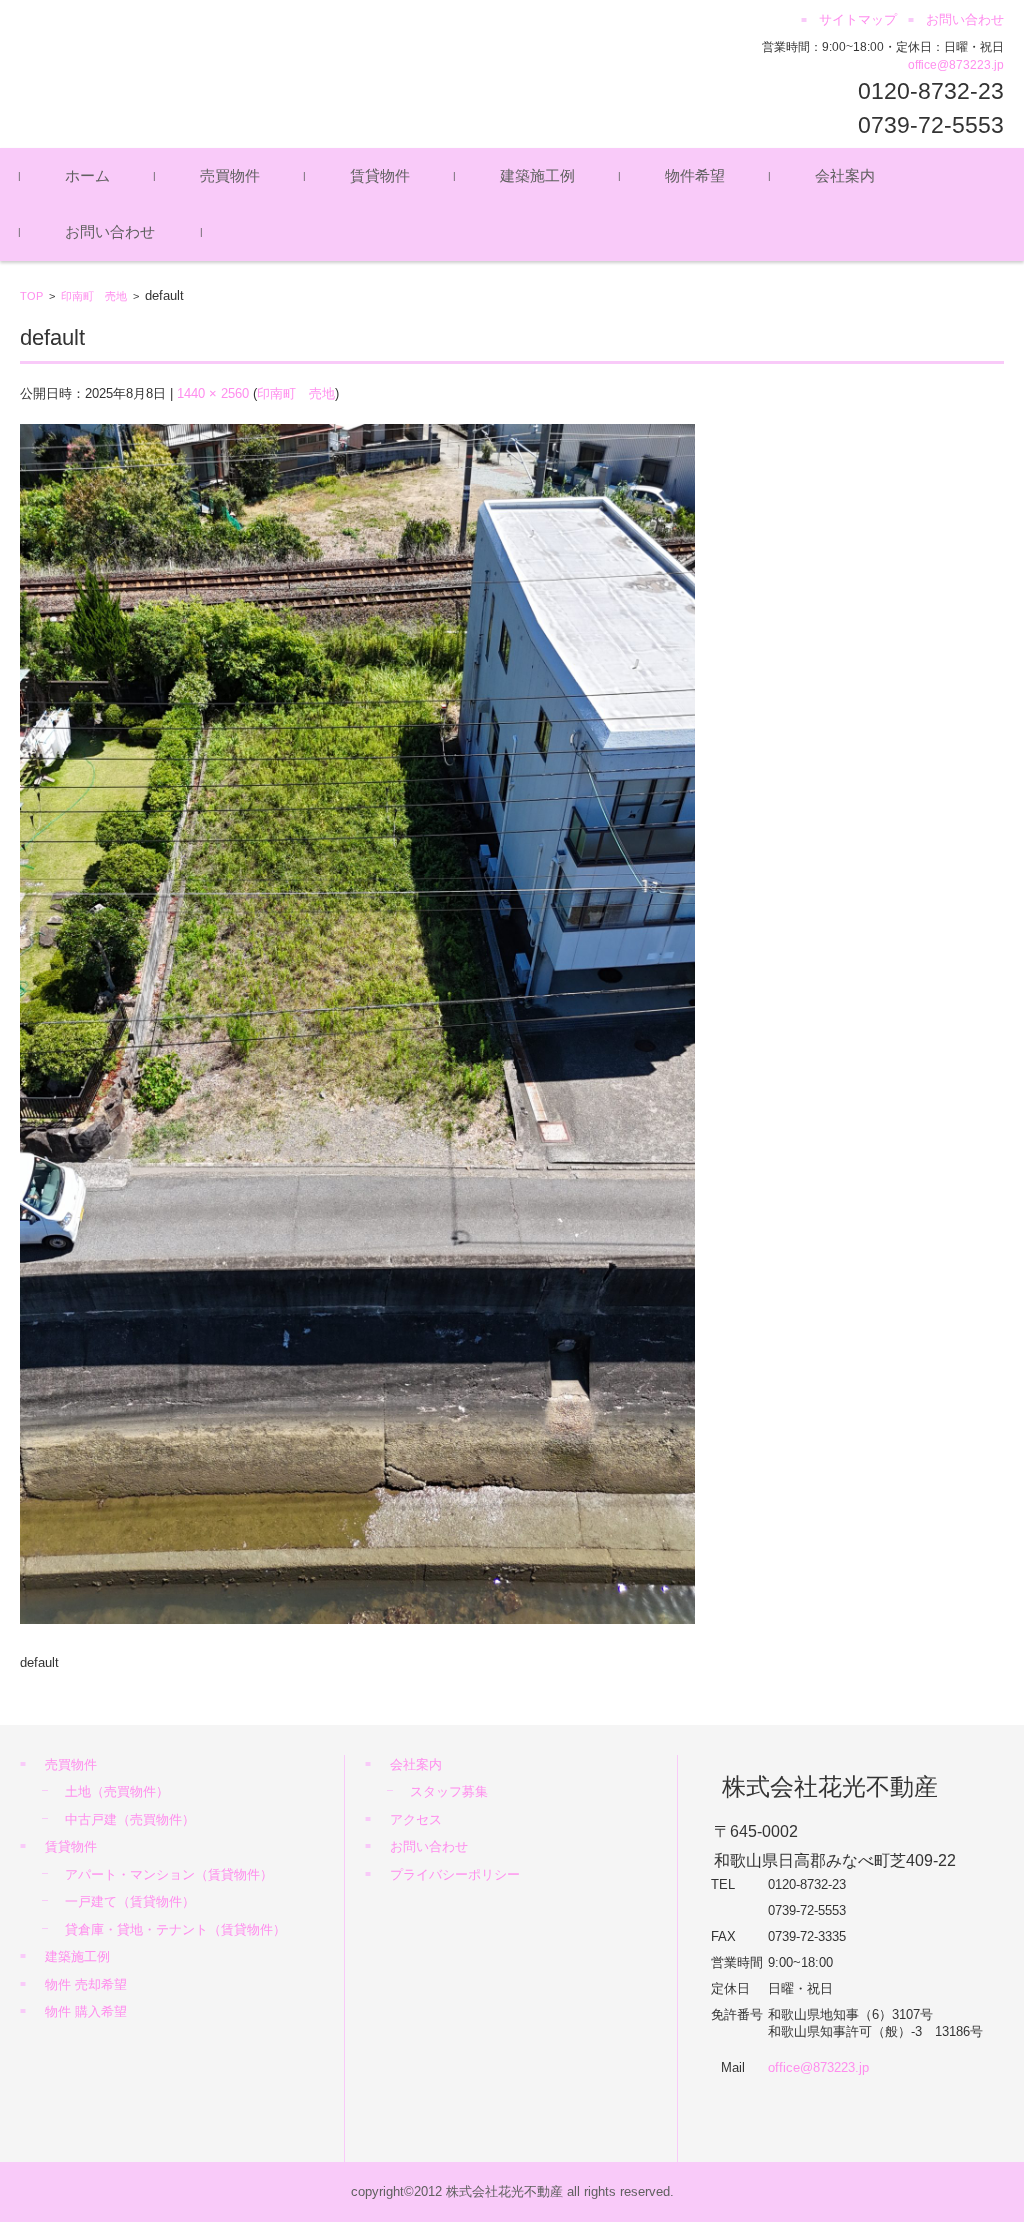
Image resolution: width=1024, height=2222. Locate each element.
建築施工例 (537, 175)
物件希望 (695, 175)
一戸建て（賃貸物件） (130, 1901)
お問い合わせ (110, 231)
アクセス (416, 1819)
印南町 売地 (94, 296)
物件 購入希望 (86, 2011)
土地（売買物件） (117, 1791)
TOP (31, 296)
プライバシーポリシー (455, 1874)
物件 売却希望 (86, 1984)
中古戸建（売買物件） (130, 1819)
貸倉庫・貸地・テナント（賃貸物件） (175, 1929)
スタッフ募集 (449, 1791)
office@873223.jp (956, 65)
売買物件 (230, 175)
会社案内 (845, 175)
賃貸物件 (380, 175)
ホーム (87, 175)
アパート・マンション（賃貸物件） (169, 1874)
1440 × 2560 (213, 393)
